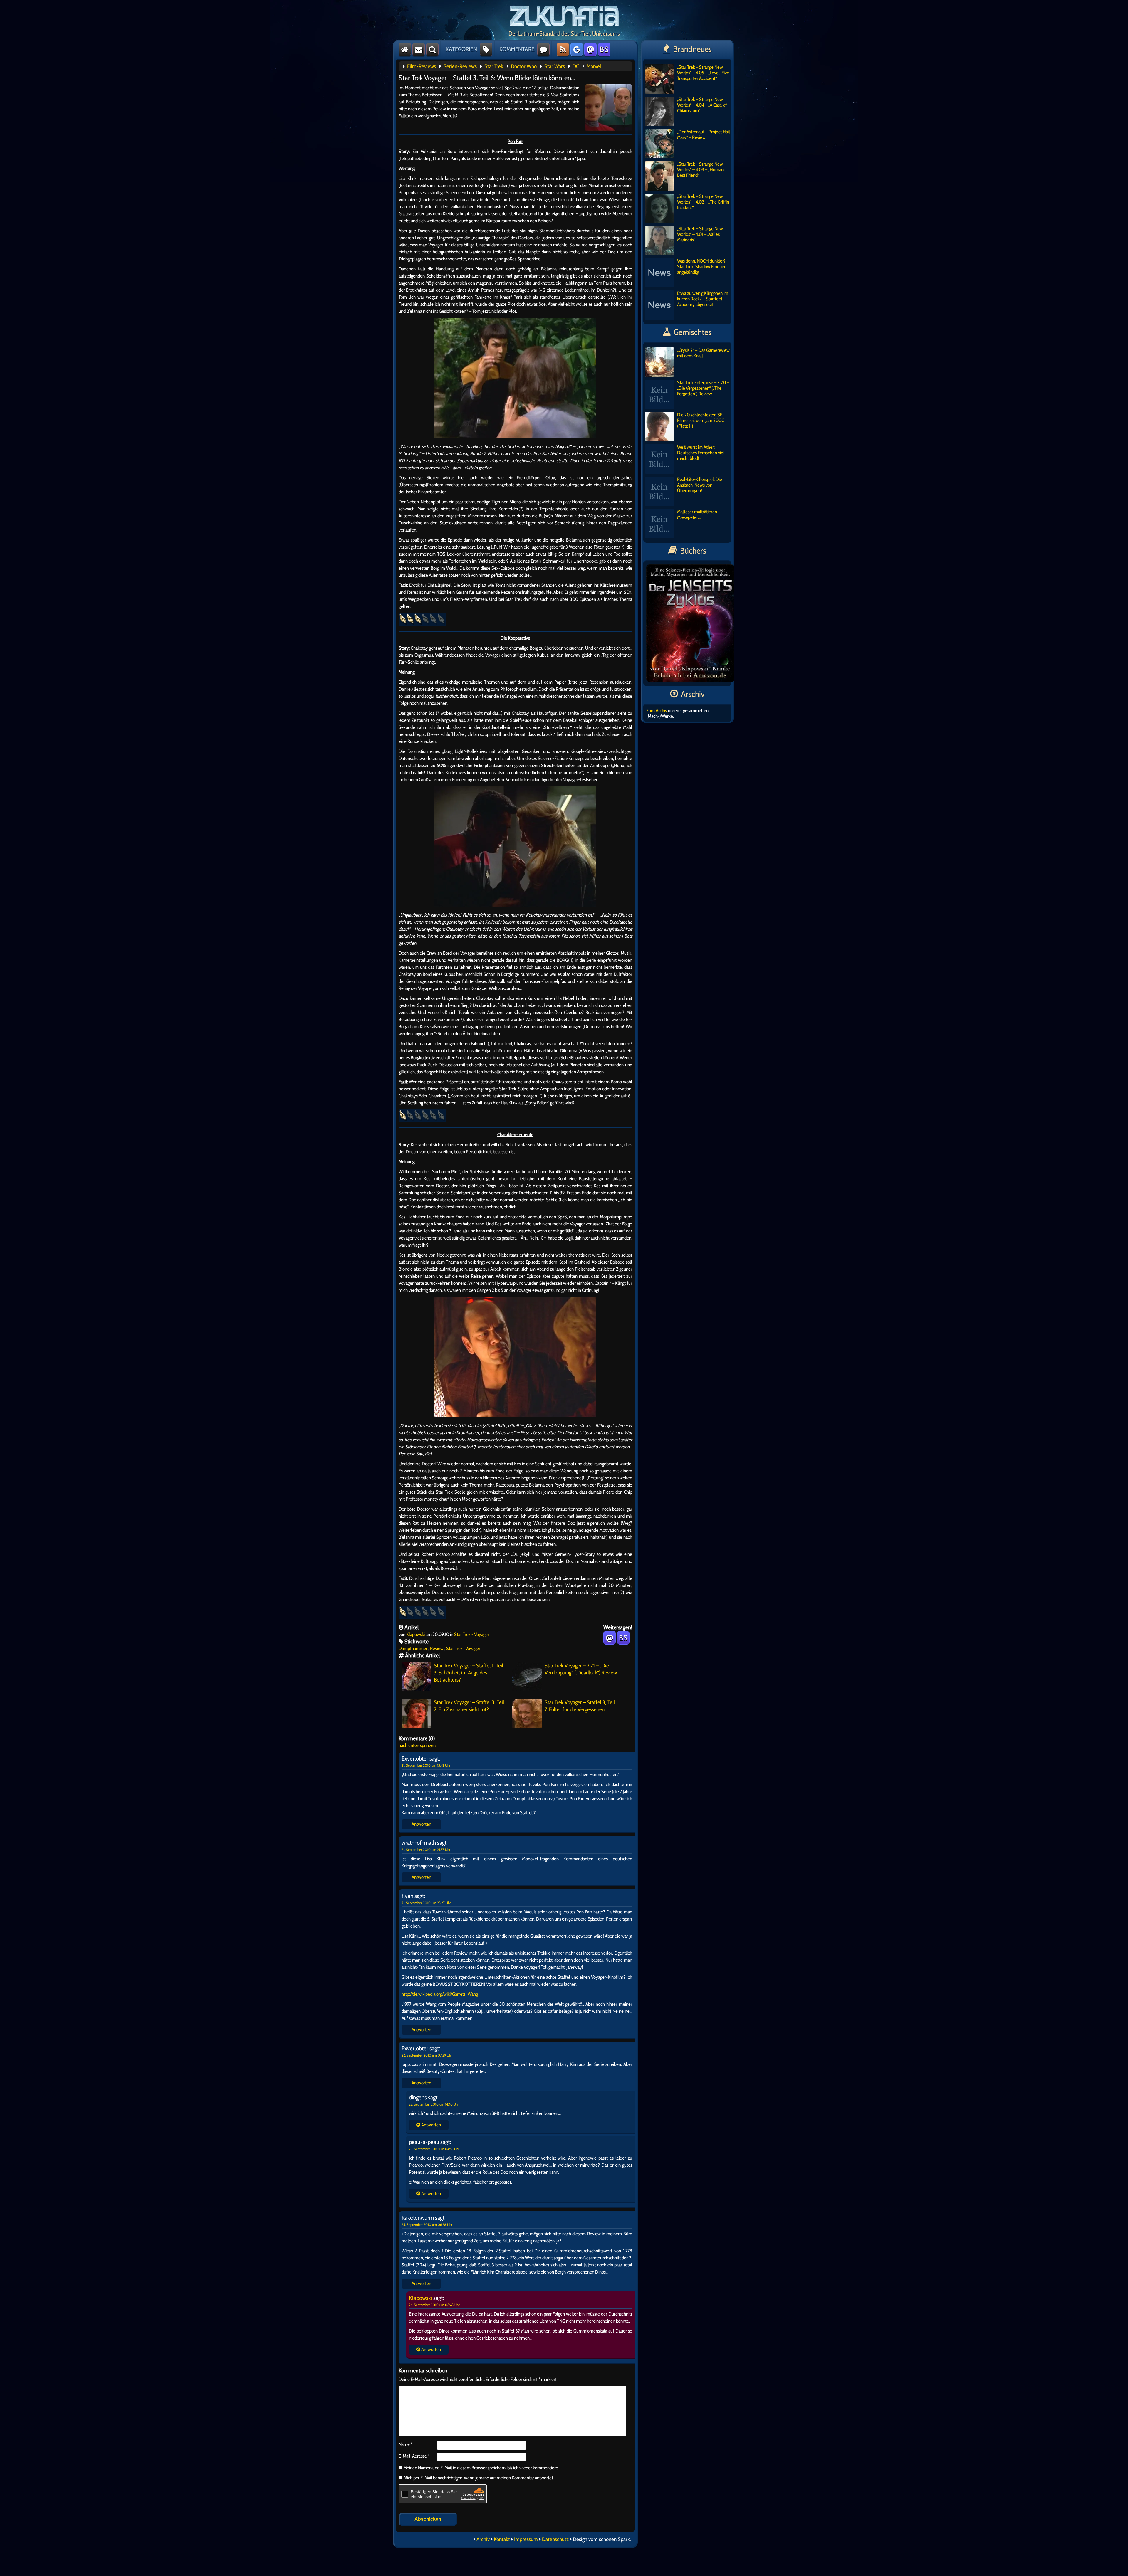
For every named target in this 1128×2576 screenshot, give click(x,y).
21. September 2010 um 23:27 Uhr (426, 1903)
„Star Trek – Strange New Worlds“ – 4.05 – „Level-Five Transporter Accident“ (703, 73)
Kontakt (502, 2539)
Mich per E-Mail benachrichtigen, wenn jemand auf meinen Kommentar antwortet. (479, 2478)
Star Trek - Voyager (472, 1634)
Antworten (421, 1824)
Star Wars (555, 66)
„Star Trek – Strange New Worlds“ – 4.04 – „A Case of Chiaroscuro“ (702, 105)
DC (576, 66)
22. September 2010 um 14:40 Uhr (434, 2104)
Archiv (483, 2539)
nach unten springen (417, 1745)
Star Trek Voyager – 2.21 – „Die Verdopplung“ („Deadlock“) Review (581, 1669)
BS (604, 49)
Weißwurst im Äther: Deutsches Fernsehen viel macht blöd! (701, 453)
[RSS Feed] (563, 49)
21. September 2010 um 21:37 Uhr (426, 1850)
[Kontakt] (419, 49)
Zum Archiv (657, 711)
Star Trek (494, 66)
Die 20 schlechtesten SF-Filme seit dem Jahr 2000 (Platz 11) (701, 420)
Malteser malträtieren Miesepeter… (697, 514)
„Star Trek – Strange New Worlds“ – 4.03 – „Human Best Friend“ (700, 170)
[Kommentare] (543, 49)
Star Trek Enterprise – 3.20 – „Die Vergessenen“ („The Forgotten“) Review (703, 388)
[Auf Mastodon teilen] (610, 1638)
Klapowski (416, 1634)
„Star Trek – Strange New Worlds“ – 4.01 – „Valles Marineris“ (700, 234)
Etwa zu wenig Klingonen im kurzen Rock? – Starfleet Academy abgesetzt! (703, 299)
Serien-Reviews (460, 66)
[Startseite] (405, 49)
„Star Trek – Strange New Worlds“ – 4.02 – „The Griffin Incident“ (703, 202)
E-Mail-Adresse (414, 2456)
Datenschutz (555, 2539)
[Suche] (432, 49)
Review (437, 1648)
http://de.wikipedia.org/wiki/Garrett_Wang (440, 1994)
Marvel (594, 66)
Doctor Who (524, 66)
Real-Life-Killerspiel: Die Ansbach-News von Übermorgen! (700, 485)
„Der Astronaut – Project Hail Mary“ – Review (704, 134)
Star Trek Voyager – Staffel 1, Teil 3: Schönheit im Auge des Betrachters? (469, 1673)
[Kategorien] (486, 49)
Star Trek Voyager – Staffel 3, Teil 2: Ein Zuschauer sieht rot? (469, 1706)
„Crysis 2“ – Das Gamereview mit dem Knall (703, 353)
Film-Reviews (422, 66)
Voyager (473, 1648)
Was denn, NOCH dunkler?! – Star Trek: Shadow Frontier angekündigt (704, 266)
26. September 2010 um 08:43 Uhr (434, 2305)
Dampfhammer (413, 1648)
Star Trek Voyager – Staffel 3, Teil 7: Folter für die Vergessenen (580, 1706)
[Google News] (577, 49)
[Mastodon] (590, 49)
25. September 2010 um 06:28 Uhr (427, 2225)
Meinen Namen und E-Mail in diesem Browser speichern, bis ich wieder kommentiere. (481, 2468)
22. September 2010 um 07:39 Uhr (427, 2055)
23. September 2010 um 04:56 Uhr (434, 2149)
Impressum (526, 2539)
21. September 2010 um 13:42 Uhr (426, 1765)
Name (406, 2444)
